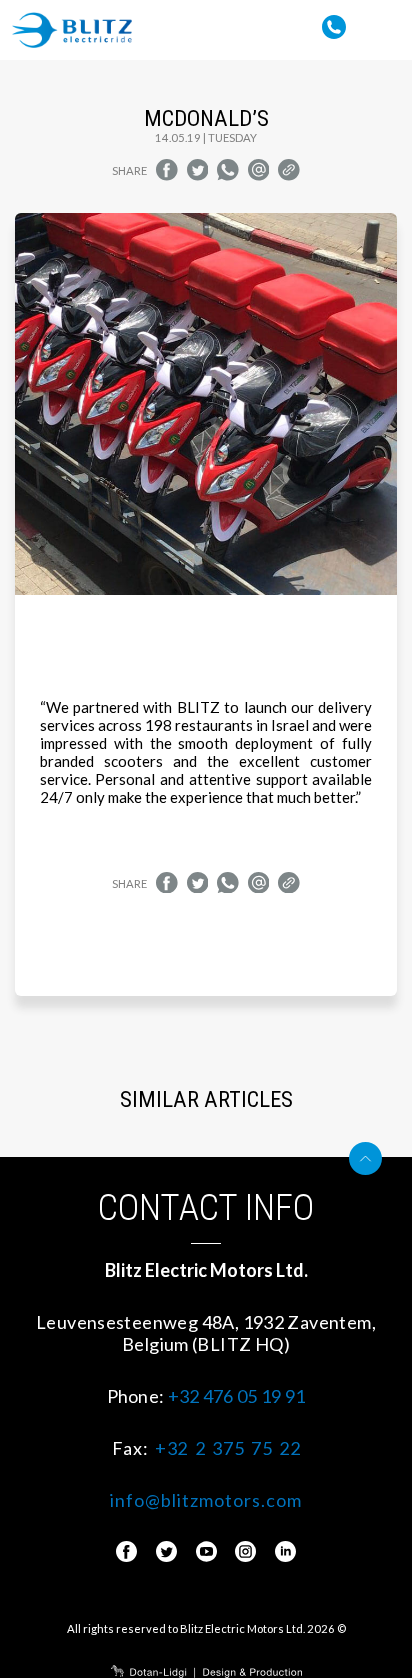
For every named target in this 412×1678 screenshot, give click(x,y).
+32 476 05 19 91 (237, 1396)
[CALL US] (334, 21)
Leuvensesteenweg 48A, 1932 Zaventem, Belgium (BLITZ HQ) (206, 1333)
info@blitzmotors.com (205, 1500)
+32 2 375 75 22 (227, 1448)
